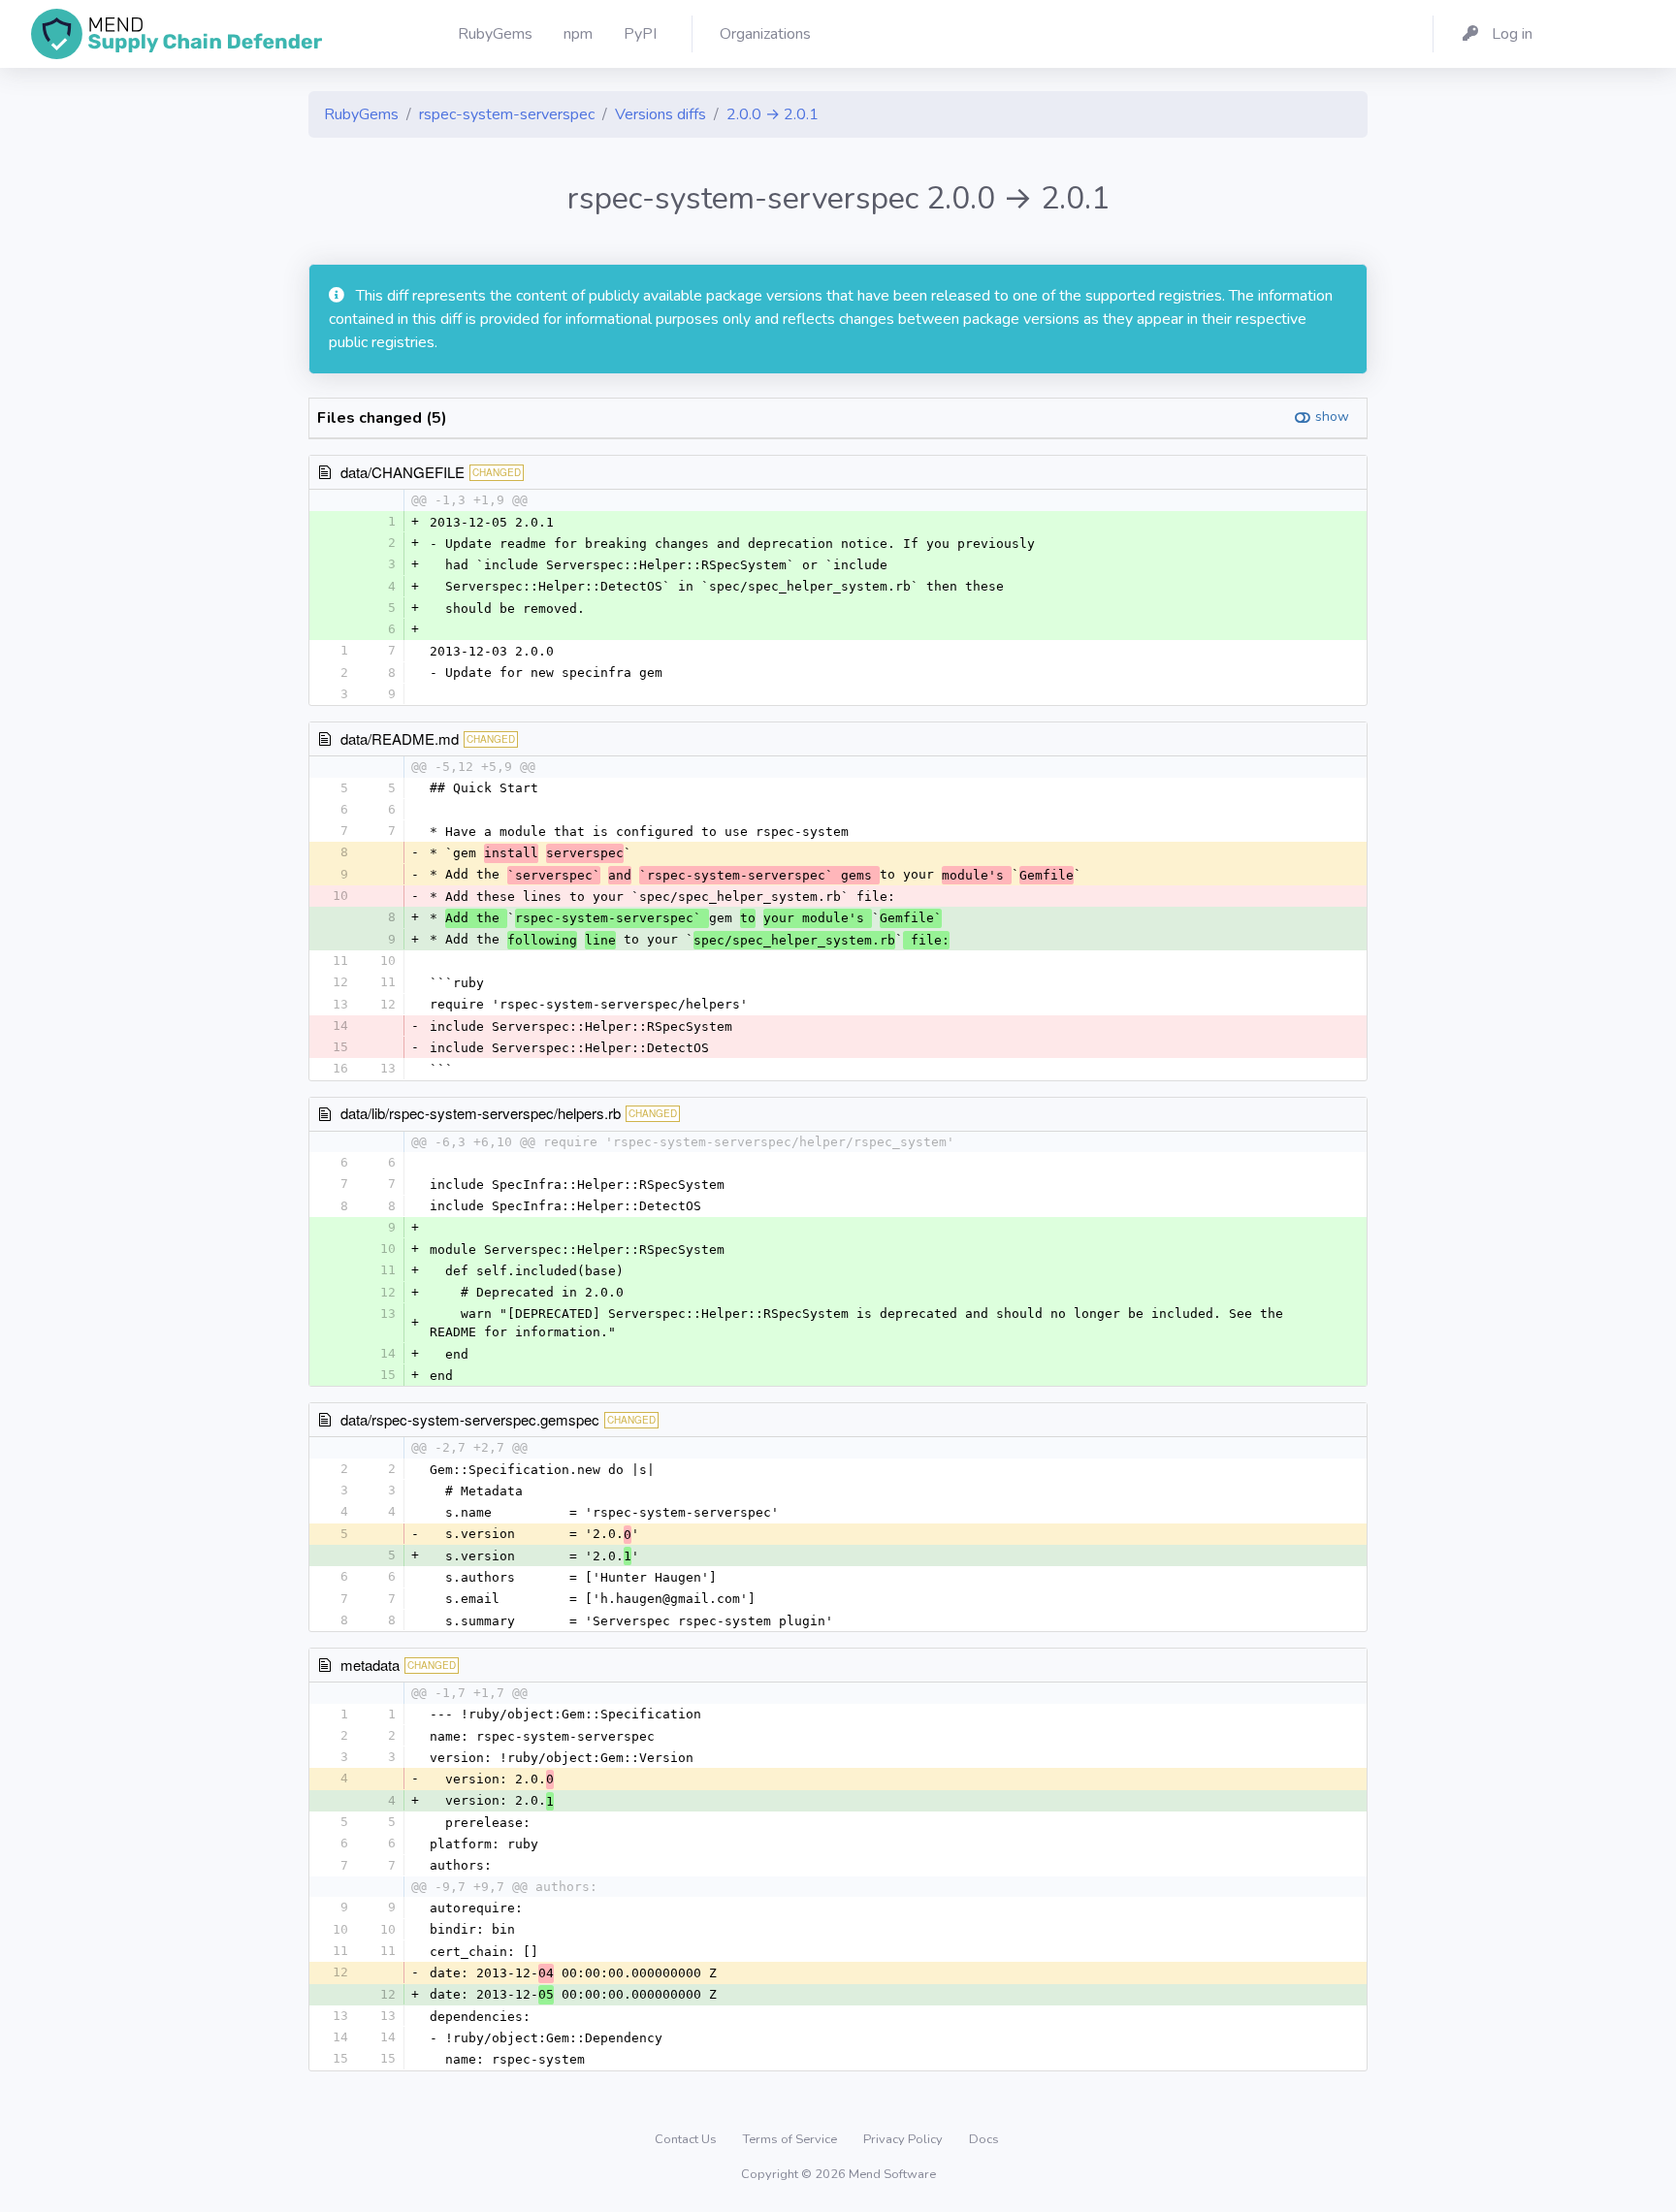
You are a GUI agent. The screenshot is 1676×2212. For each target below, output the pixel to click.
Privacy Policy (904, 2139)
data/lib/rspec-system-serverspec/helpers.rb (481, 1113)
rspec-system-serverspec (507, 114)
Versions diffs (661, 114)
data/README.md (400, 738)
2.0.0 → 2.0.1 (773, 114)
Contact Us (687, 2139)
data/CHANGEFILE (403, 472)
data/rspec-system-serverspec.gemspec (470, 1419)
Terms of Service (791, 2139)
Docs (984, 2139)
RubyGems (361, 114)
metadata (370, 1665)
